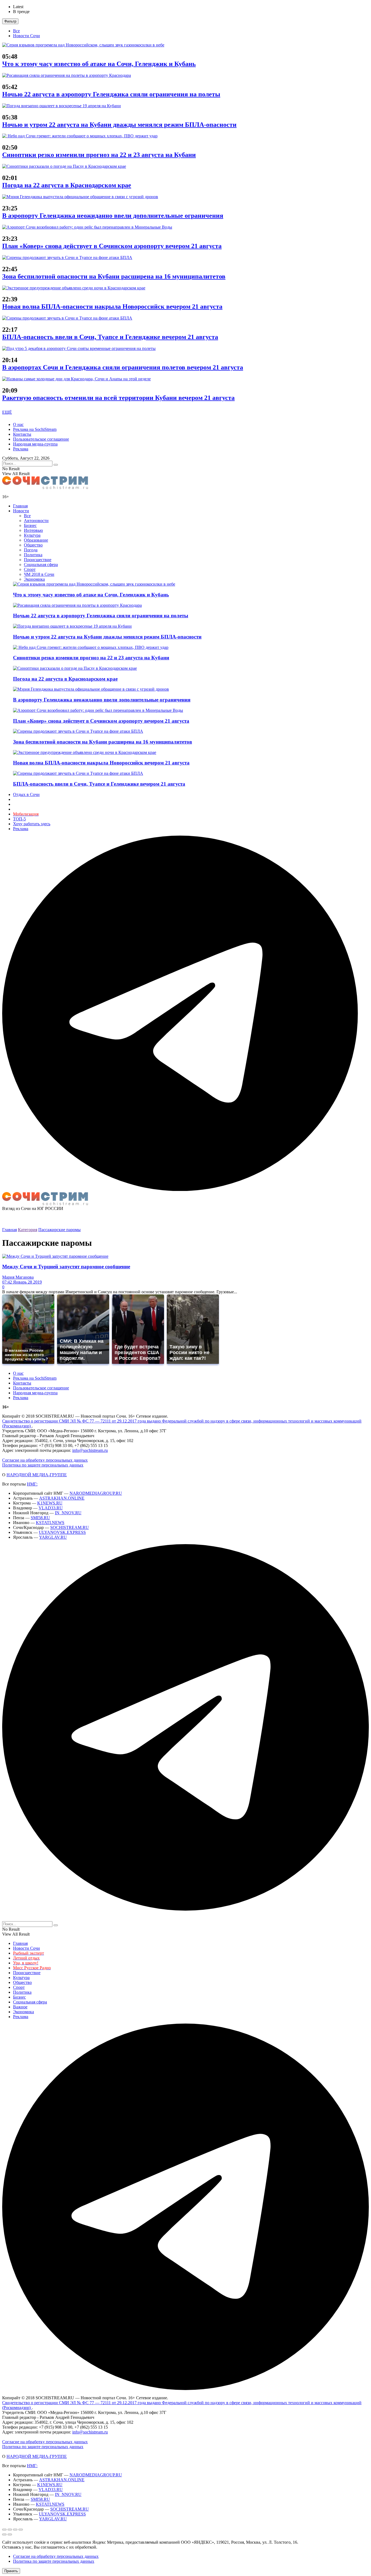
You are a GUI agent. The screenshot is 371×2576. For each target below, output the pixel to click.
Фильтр (10, 21)
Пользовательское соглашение (41, 439)
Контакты (22, 434)
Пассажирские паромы (59, 1230)
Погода (31, 550)
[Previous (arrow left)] (4, 2534)
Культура (32, 535)
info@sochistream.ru (90, 1450)
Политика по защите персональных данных (43, 1465)
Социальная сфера (41, 565)
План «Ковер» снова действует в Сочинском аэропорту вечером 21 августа (112, 246)
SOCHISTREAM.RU (70, 1527)
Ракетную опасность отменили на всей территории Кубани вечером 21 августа (118, 398)
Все (16, 31)
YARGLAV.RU (53, 1537)
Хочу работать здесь (32, 824)
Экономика (34, 579)
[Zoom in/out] (21, 2530)
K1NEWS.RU (50, 1503)
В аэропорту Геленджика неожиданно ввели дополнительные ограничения (113, 216)
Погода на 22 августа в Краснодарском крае (67, 185)
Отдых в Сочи (26, 794)
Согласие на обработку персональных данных (45, 1460)
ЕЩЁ (7, 412)
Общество (33, 545)
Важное (20, 2007)
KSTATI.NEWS (50, 1523)
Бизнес (30, 525)
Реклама (21, 449)
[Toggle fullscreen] (15, 2530)
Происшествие (38, 560)
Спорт (30, 569)
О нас (18, 424)
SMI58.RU (40, 1518)
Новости (21, 511)
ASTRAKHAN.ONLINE (62, 1498)
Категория (28, 1230)
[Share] (10, 2530)
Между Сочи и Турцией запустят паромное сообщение (66, 1267)
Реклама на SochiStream (35, 429)
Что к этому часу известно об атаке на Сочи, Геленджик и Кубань (99, 64)
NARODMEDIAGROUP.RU (96, 1493)
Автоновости (36, 521)
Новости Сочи (26, 36)
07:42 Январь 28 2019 (22, 1282)
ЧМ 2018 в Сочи (39, 574)
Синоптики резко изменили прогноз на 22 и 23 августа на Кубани (99, 155)
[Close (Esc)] (4, 2530)
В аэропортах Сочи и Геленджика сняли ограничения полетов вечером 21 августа (123, 367)
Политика (33, 555)
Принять (11, 2571)
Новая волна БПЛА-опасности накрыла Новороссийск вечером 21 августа (112, 306)
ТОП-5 (19, 819)
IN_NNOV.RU (68, 1513)
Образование (36, 540)
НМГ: (32, 1484)
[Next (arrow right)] (10, 2534)
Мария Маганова (18, 1277)
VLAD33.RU (51, 1508)
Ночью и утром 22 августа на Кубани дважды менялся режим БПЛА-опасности (119, 125)
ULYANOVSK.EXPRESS (62, 1532)
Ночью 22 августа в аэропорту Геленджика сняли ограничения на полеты (111, 94)
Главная (20, 506)
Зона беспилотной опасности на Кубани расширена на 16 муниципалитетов (114, 276)
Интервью (33, 530)
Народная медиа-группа (35, 444)
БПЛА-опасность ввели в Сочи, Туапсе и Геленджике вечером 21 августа (110, 337)
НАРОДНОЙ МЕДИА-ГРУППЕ (37, 1475)
